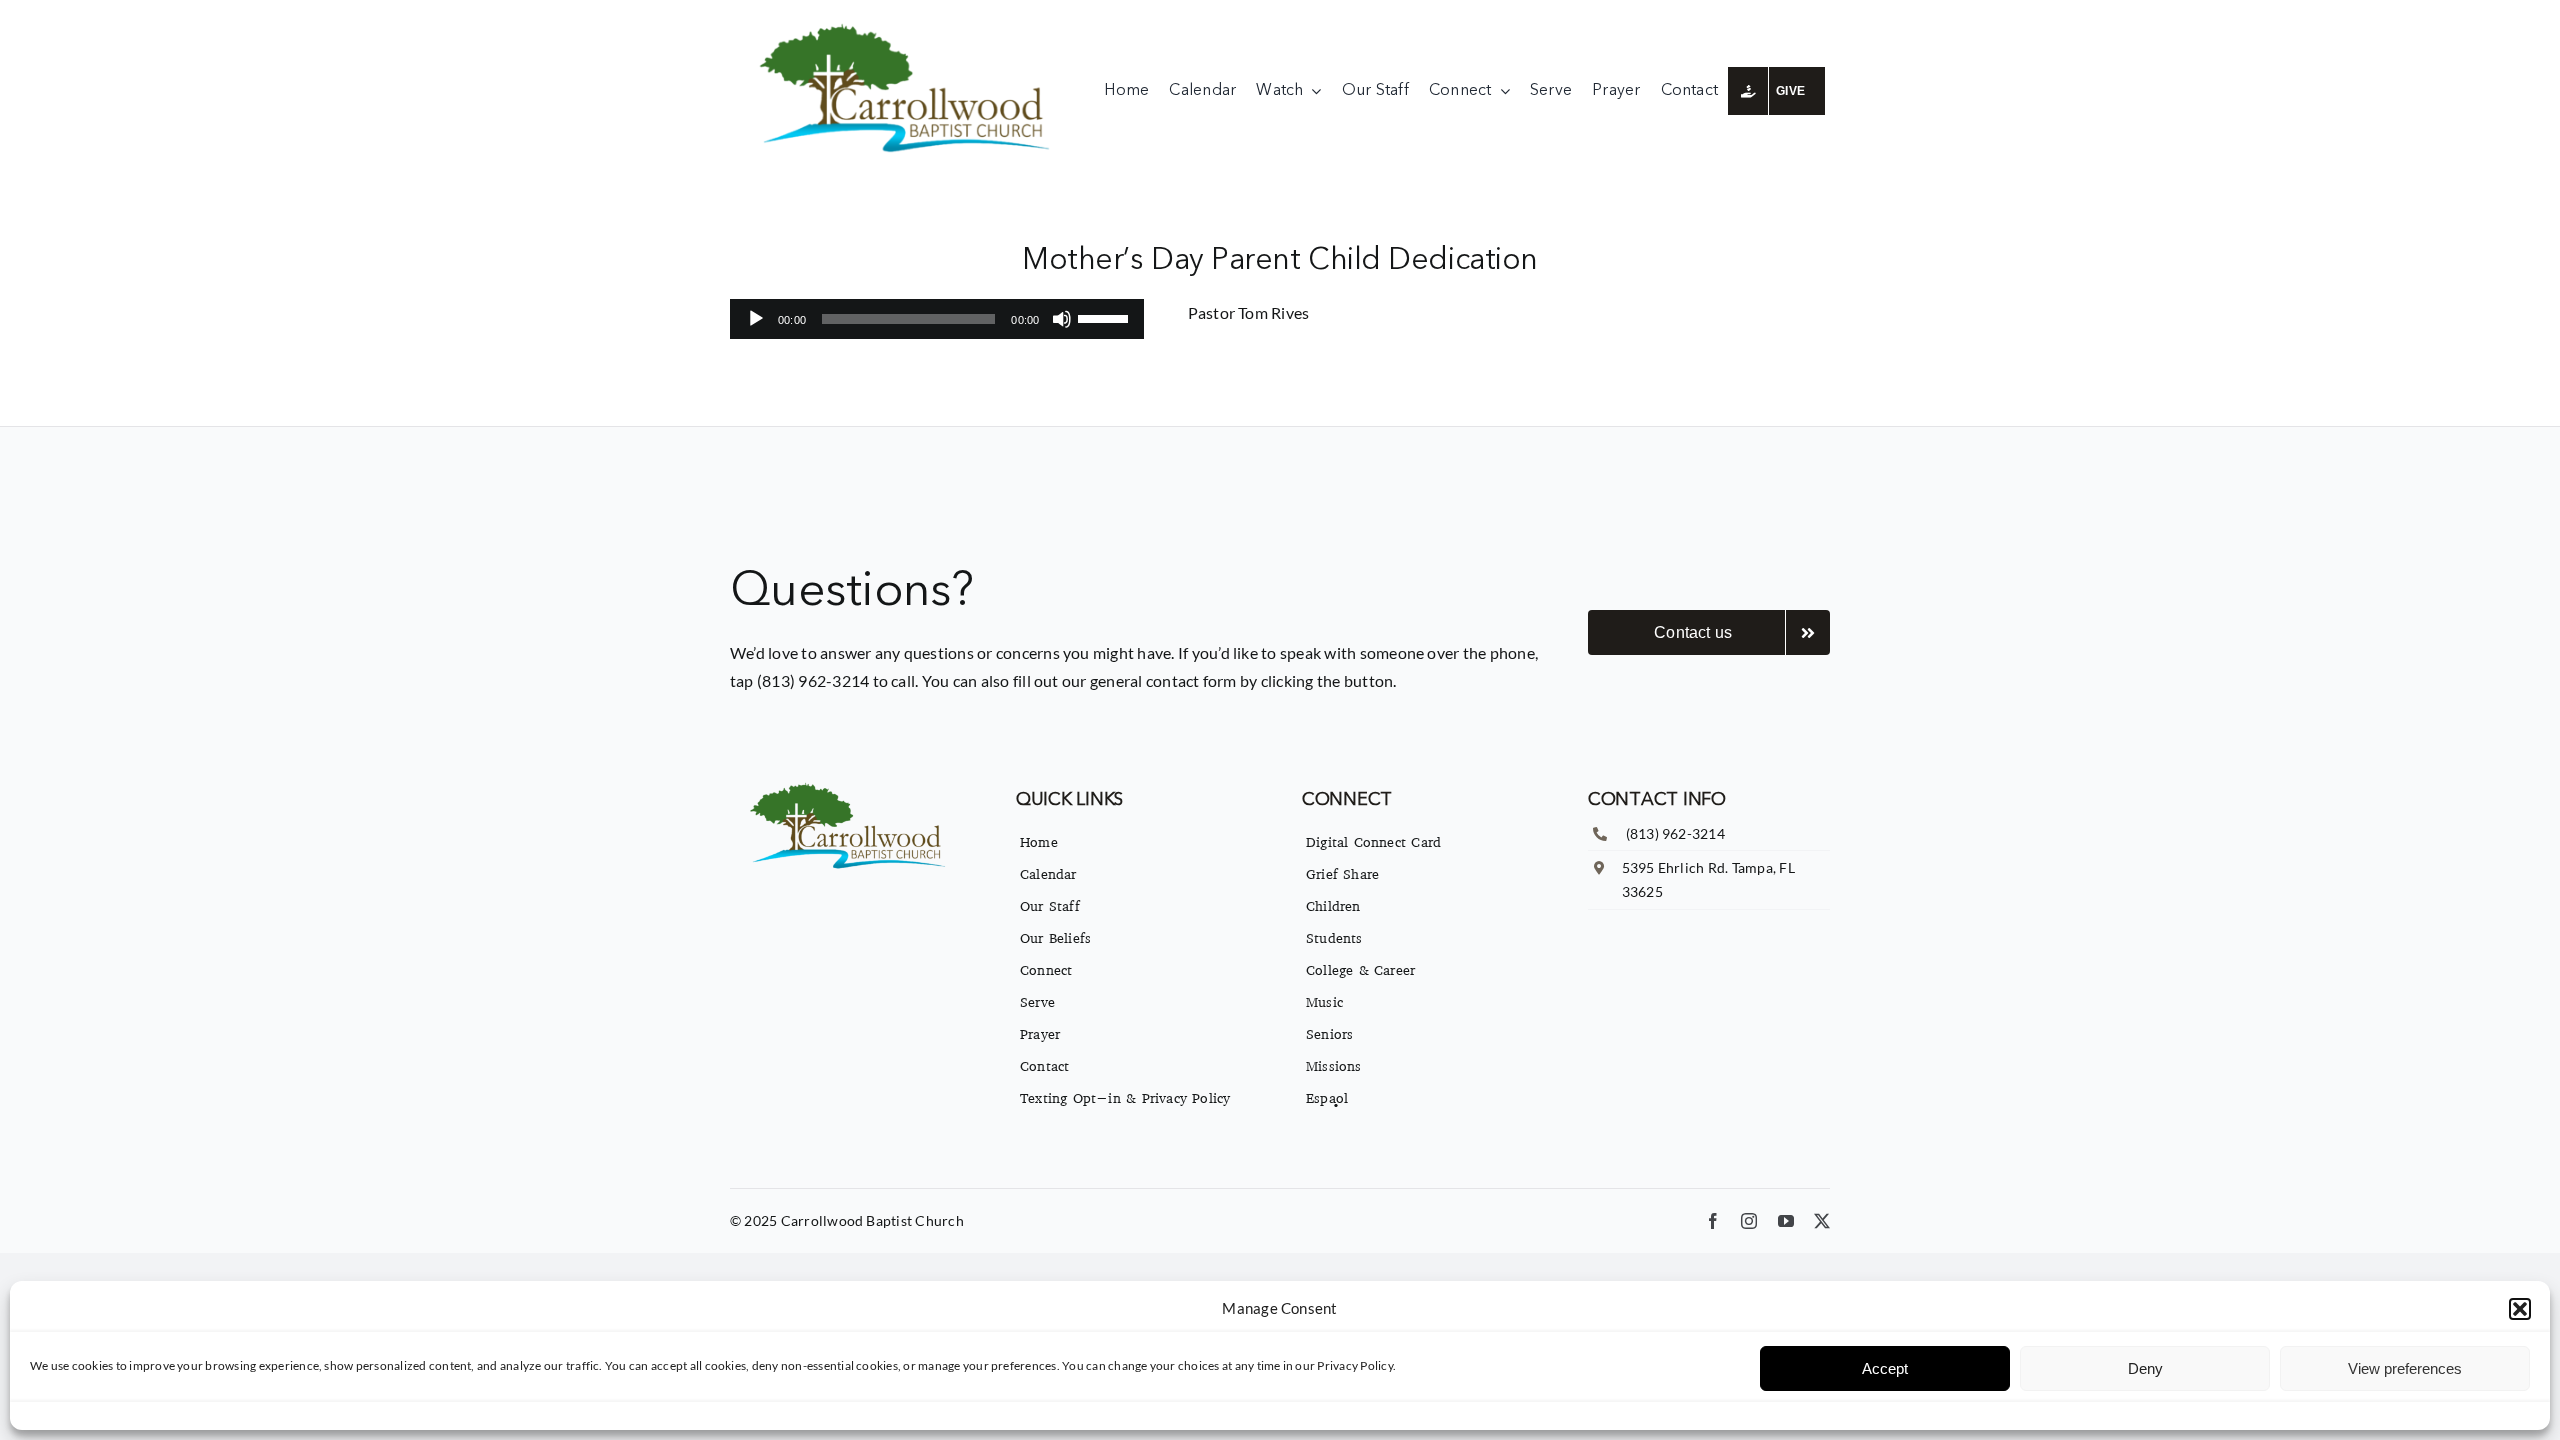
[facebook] (1713, 1221)
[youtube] (1786, 1221)
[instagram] (1749, 1221)
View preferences (2405, 1368)
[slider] (1106, 317)
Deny (2145, 1368)
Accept (1885, 1368)
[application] (937, 319)
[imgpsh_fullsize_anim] (909, 27)
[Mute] (1062, 319)
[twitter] (1822, 1221)
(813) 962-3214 (1675, 833)
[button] (2520, 1309)
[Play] (756, 319)
